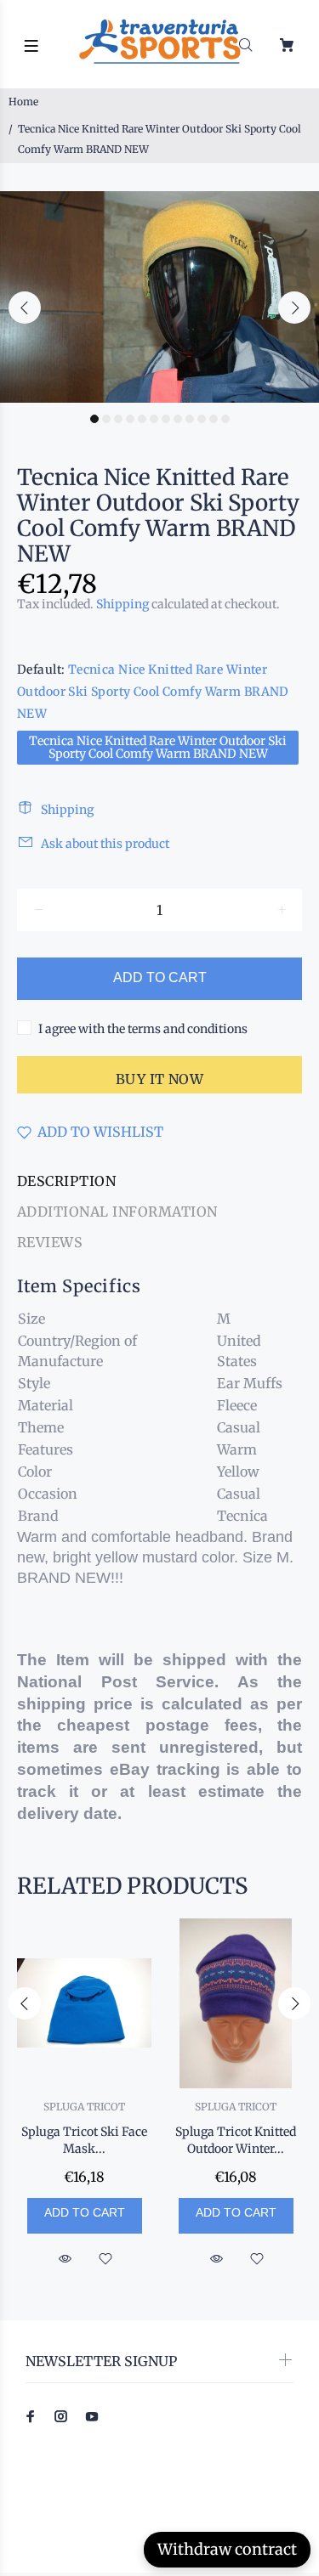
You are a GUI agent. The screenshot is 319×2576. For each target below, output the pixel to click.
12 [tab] (225, 419)
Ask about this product (105, 844)
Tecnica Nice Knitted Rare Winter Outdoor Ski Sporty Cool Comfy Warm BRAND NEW (158, 747)
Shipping (122, 604)
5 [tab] (142, 419)
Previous (25, 308)
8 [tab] (178, 419)
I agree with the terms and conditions (143, 1029)
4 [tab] (130, 419)
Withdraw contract (227, 2549)
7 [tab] (166, 419)
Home (23, 102)
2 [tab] (106, 419)
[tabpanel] (159, 297)
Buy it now (160, 1079)
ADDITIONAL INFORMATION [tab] (117, 1212)
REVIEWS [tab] (50, 1242)
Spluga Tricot (84, 2107)
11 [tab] (214, 419)
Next (294, 308)
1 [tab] (94, 419)
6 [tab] (154, 419)
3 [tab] (118, 419)
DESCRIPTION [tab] (66, 1181)
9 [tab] (190, 419)
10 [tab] (202, 419)
